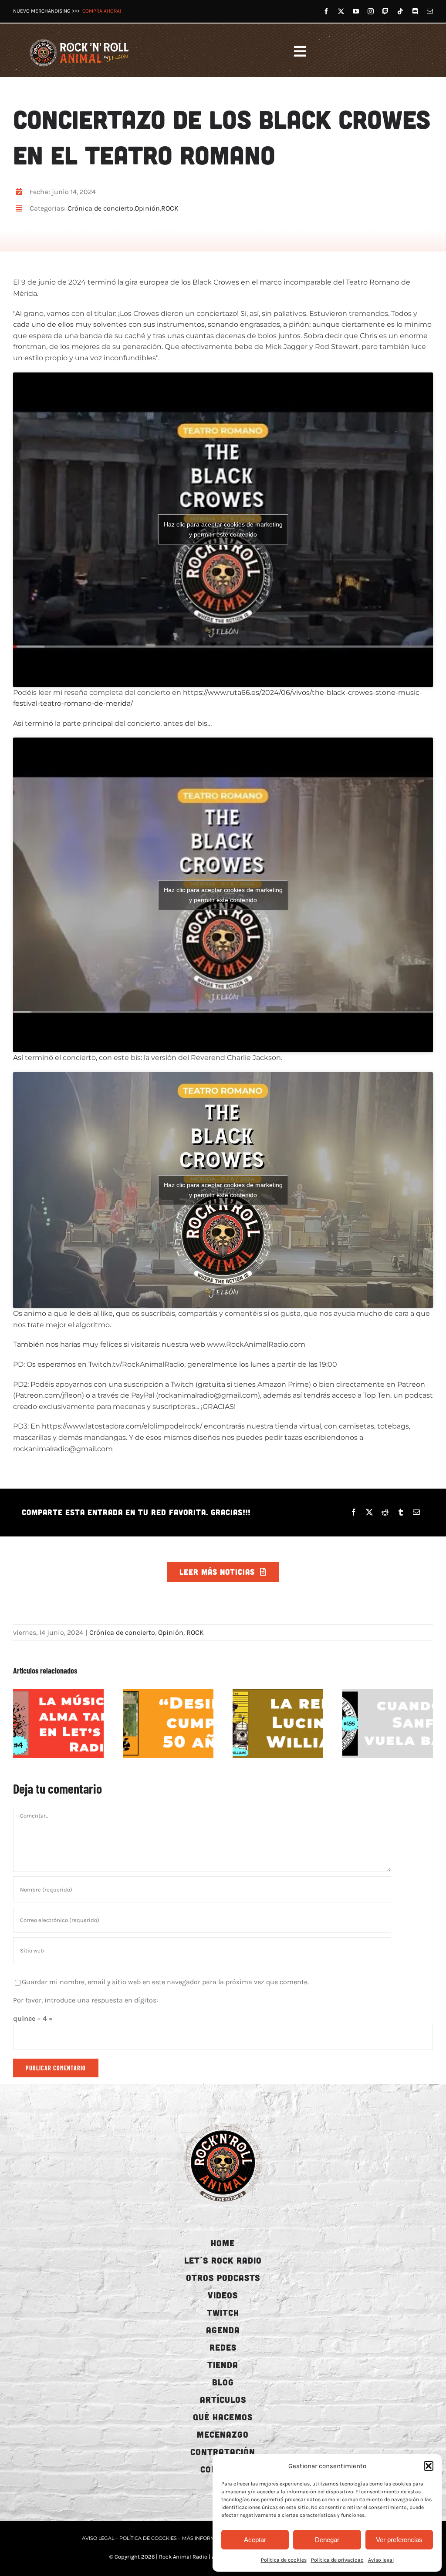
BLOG (223, 2382)
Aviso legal (381, 2560)
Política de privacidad (337, 2560)
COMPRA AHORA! (102, 11)
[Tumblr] (401, 1512)
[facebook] (326, 11)
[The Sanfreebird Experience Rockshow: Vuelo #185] (388, 1723)
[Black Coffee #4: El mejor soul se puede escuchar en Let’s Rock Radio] (58, 1723)
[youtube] (356, 11)
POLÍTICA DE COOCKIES (148, 2538)
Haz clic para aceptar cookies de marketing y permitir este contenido (223, 529)
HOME (223, 2243)
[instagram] (371, 11)
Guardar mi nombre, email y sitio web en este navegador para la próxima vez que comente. (165, 1982)
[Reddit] (385, 1512)
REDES (223, 2347)
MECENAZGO (223, 2434)
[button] (429, 2466)
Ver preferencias (399, 2540)
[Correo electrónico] (416, 1512)
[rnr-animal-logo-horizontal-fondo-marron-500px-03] (80, 39)
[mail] (430, 11)
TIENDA (223, 2365)
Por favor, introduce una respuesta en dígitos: (86, 2000)
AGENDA (223, 2330)
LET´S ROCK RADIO (223, 2260)
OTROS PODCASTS (223, 2277)
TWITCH (223, 2312)
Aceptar (255, 2540)
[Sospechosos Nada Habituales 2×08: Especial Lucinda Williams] (278, 1723)
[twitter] (341, 11)
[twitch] (385, 11)
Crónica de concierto (100, 208)
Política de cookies (284, 2560)
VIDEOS (223, 2295)
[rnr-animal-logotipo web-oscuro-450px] (223, 2122)
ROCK (170, 208)
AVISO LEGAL (99, 2538)
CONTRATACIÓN (223, 2452)
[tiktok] (400, 11)
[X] (369, 1512)
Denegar (327, 2540)
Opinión (147, 208)
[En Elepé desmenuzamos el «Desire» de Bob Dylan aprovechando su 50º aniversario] (168, 1723)
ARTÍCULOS (223, 2399)
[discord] (415, 11)
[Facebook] (354, 1512)
